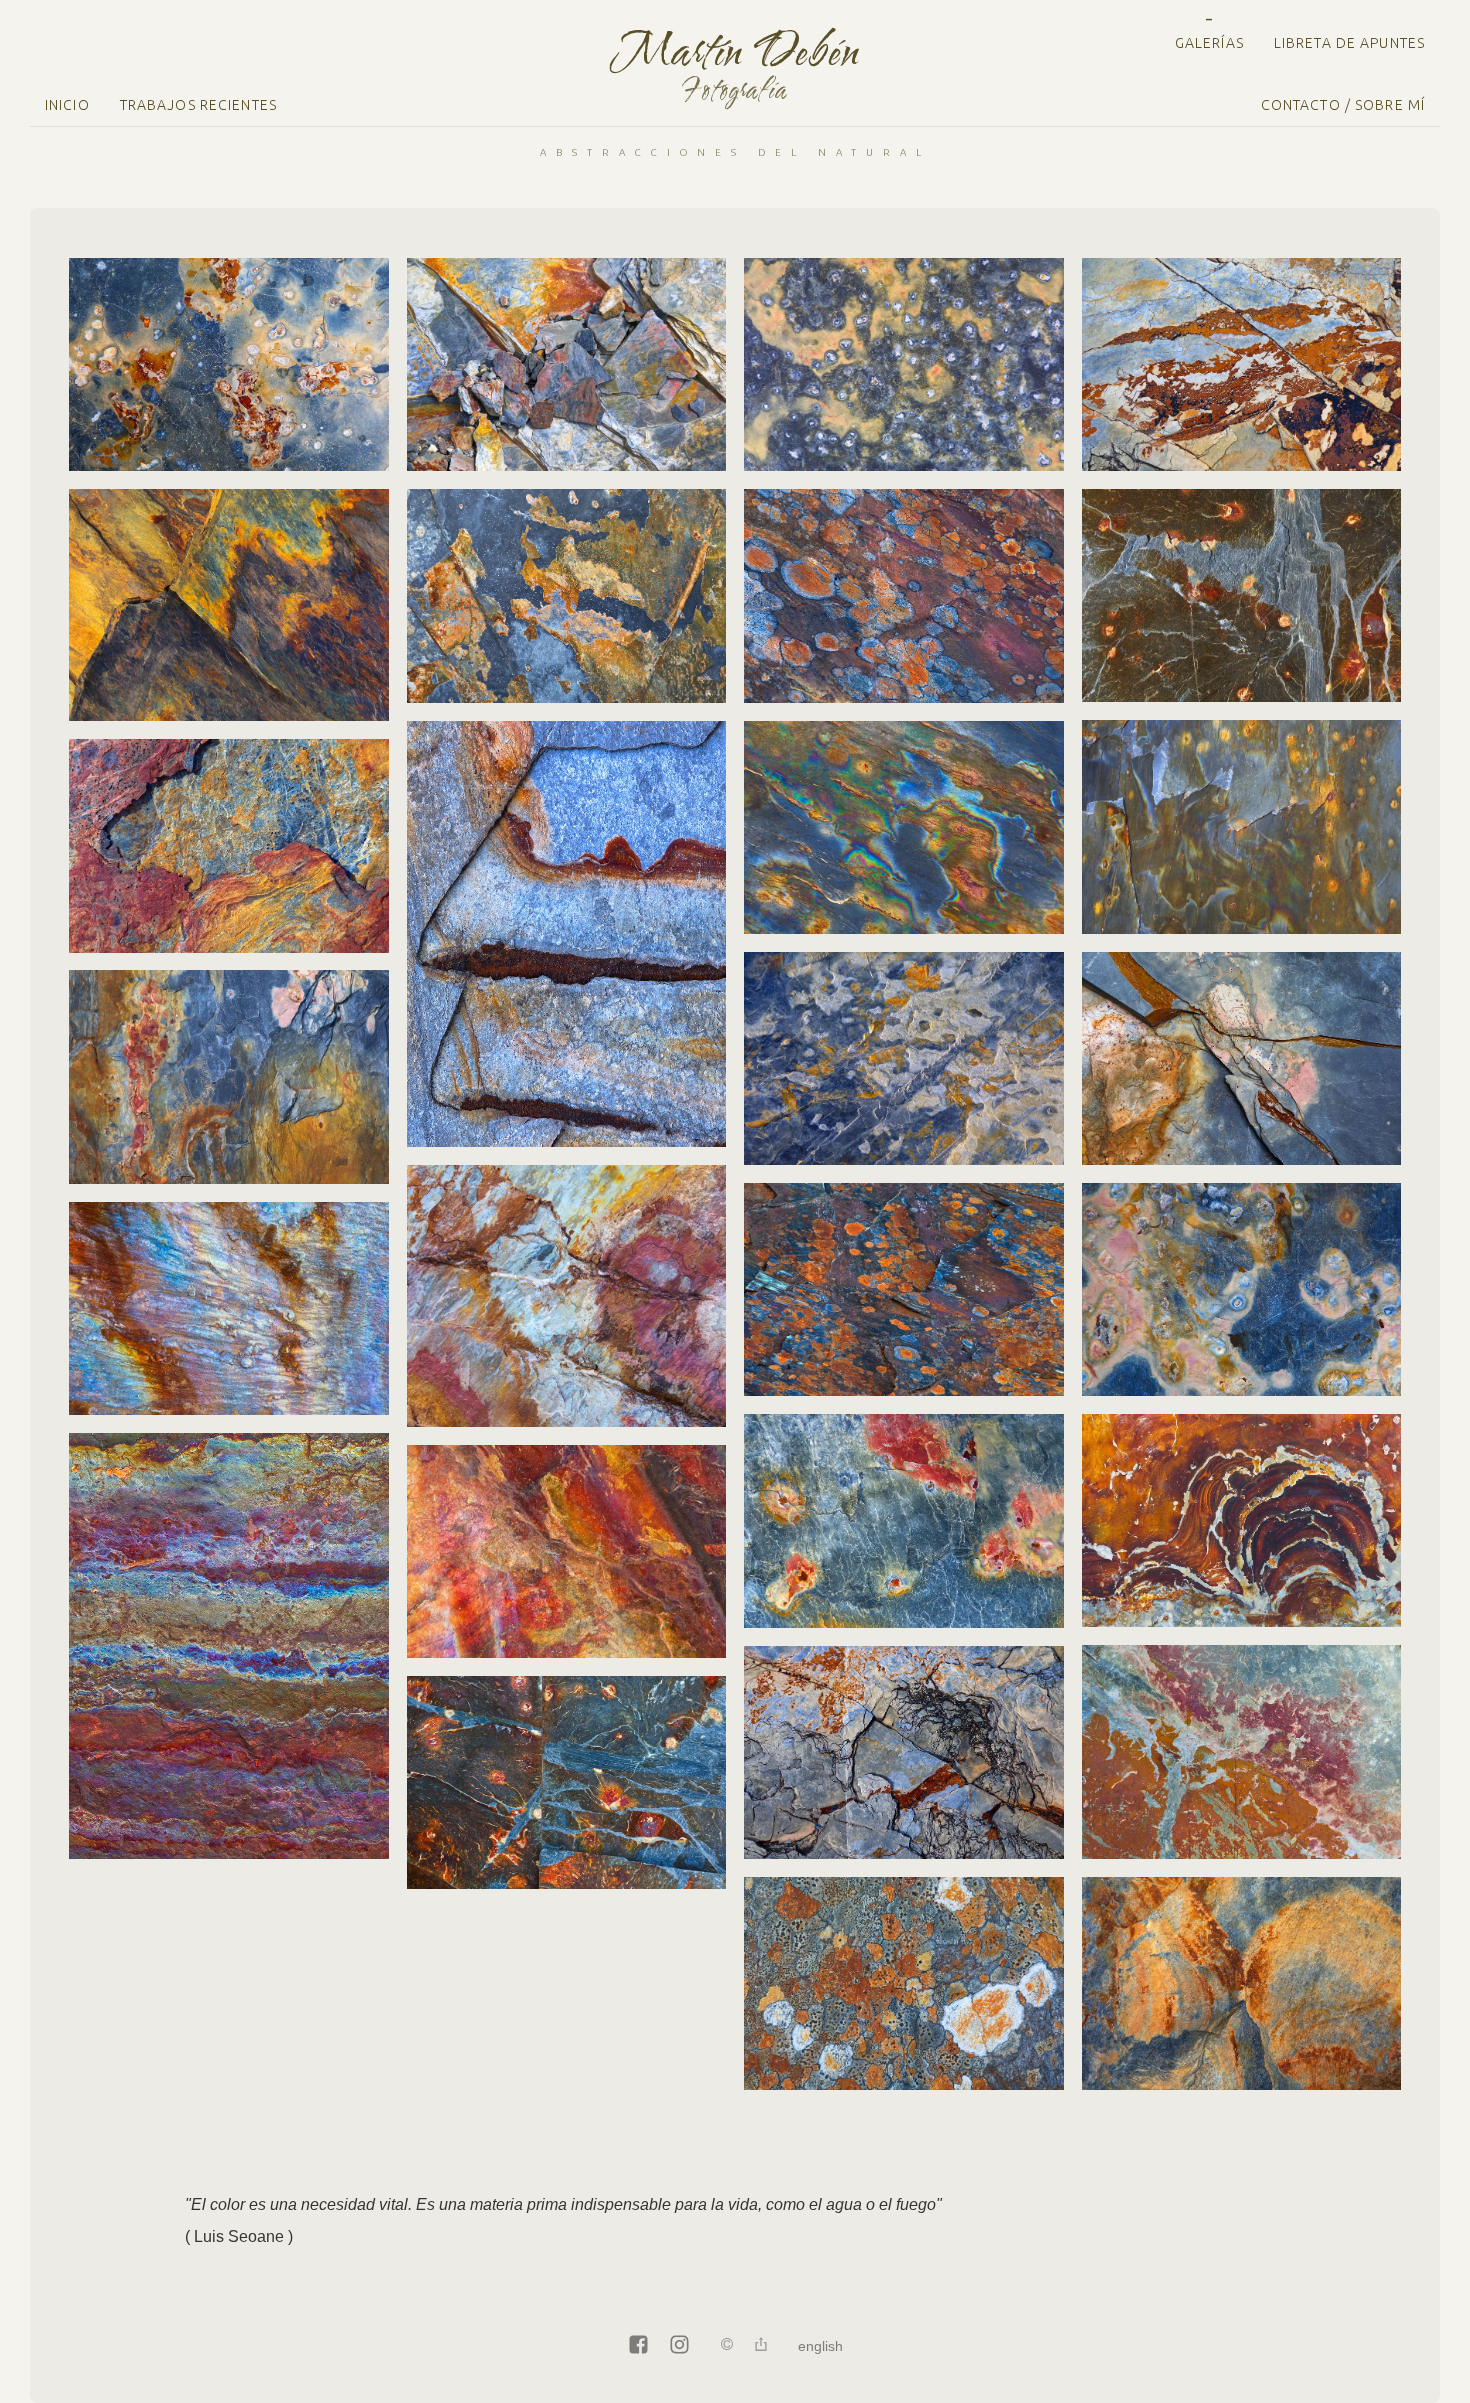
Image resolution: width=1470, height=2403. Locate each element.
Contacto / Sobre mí (1343, 105)
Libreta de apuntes (1349, 43)
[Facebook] (638, 2346)
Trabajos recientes (198, 105)
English (820, 2346)
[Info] (727, 2345)
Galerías (1209, 43)
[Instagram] (679, 2346)
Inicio (67, 105)
